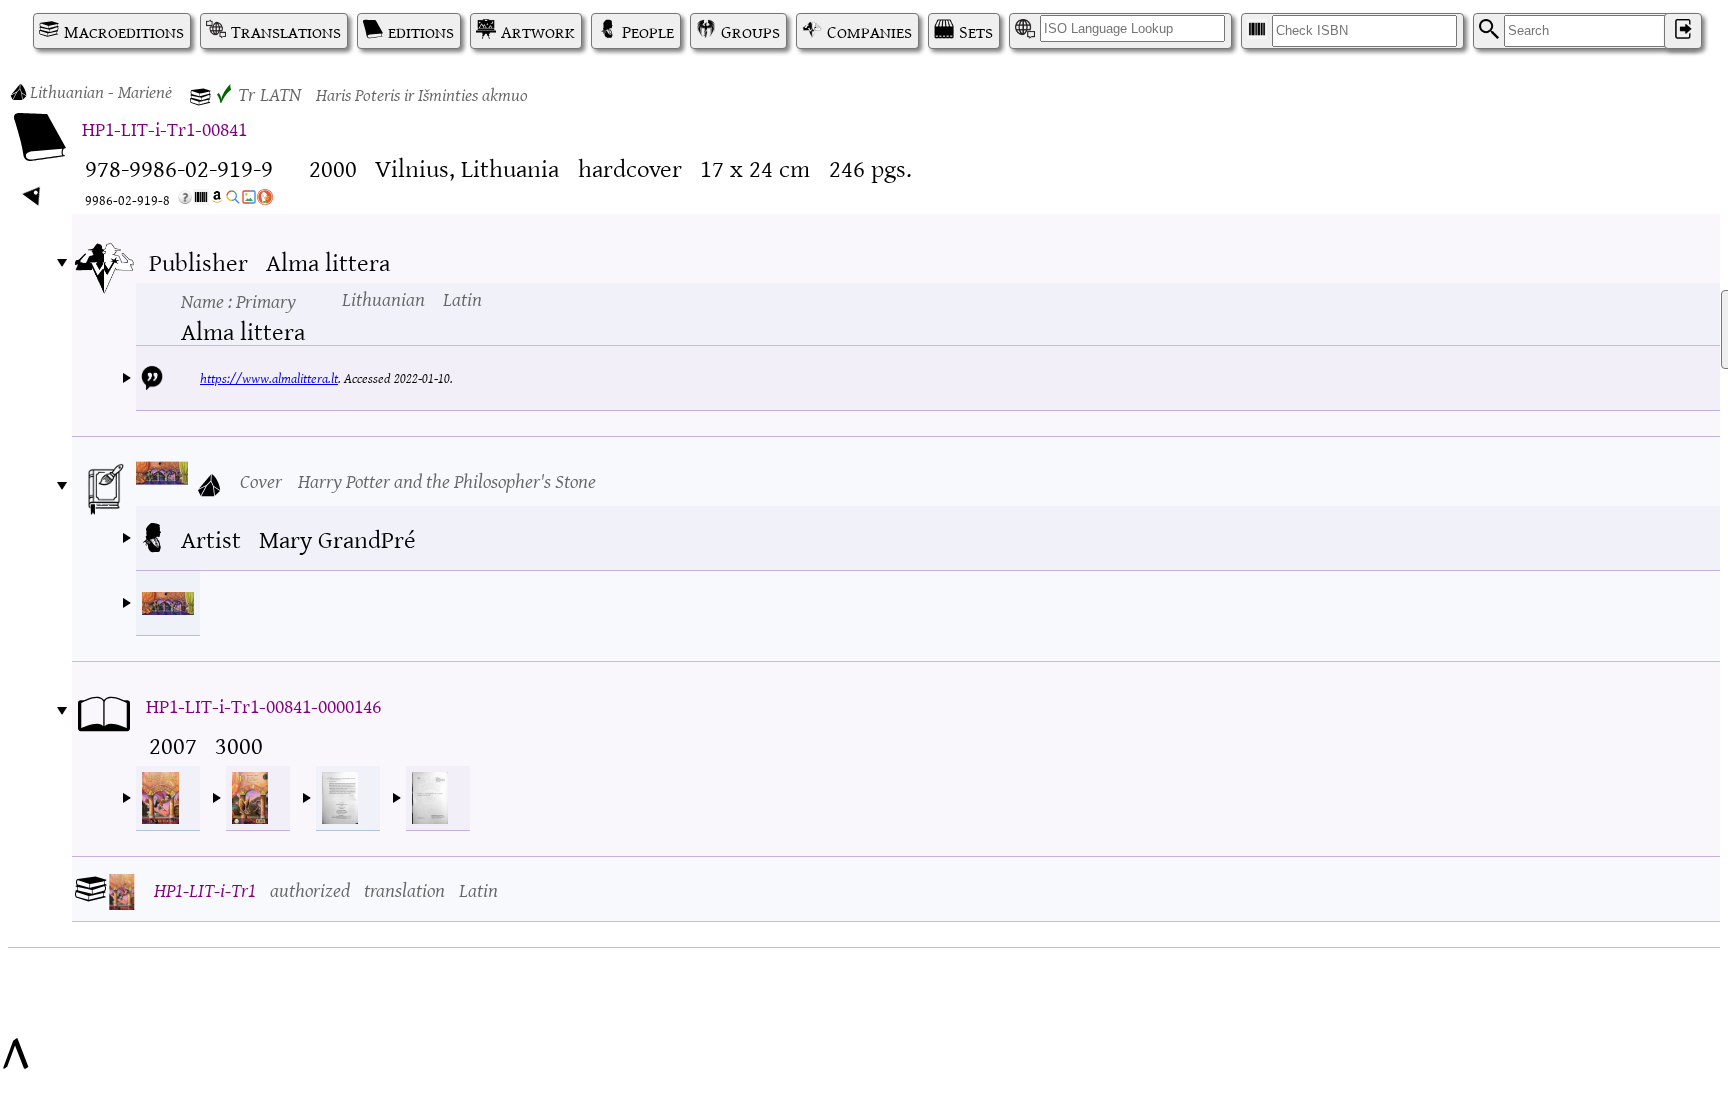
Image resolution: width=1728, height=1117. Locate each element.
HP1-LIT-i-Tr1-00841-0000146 (263, 704)
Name (238, 300)
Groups (750, 31)
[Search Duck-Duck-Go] (265, 200)
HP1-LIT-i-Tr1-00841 (164, 127)
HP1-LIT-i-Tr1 (205, 888)
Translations (286, 31)
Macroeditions (124, 31)
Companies (869, 31)
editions (421, 31)
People (648, 31)
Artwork (538, 31)
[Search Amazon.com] (217, 200)
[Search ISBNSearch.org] (201, 200)
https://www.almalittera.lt (269, 377)
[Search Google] (233, 200)
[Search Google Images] (249, 200)
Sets (976, 31)
